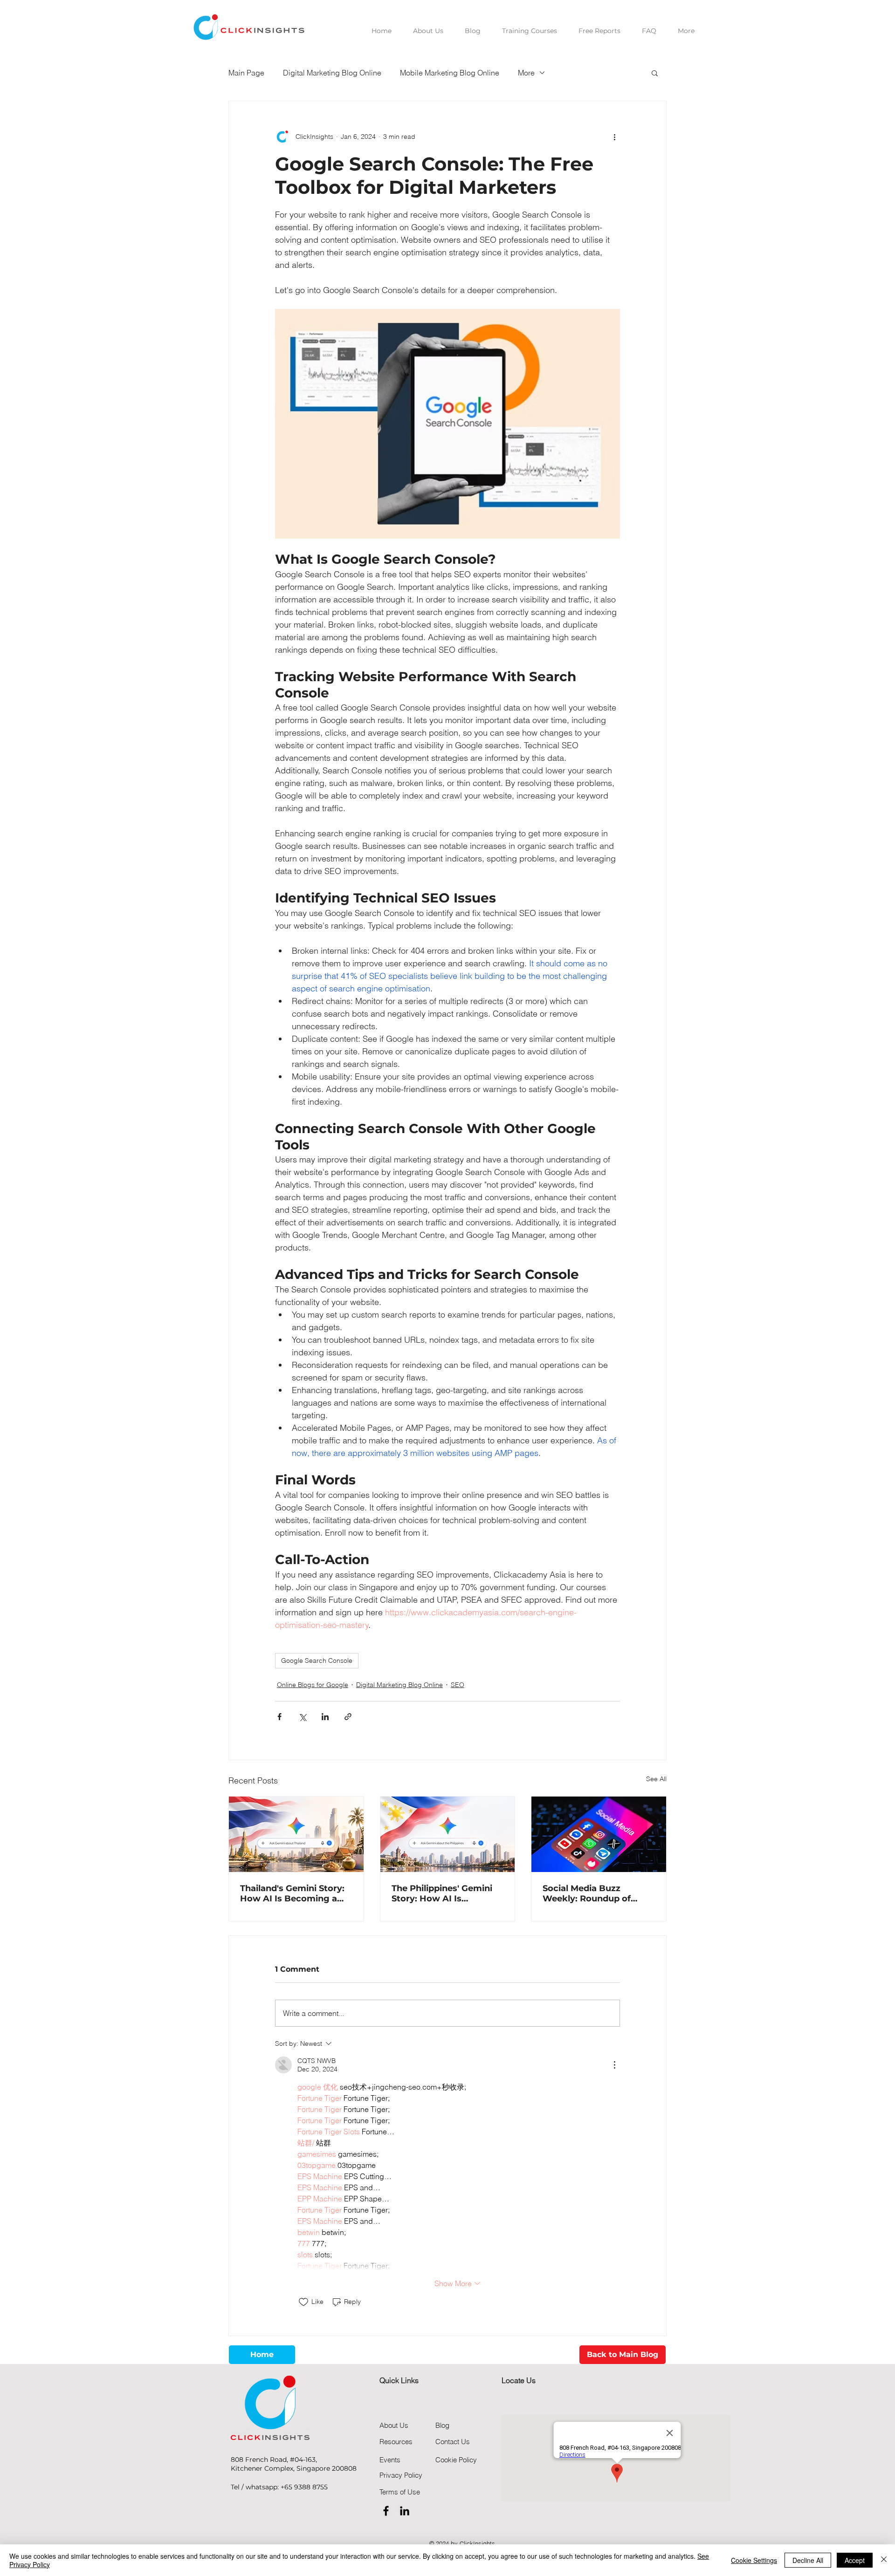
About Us (394, 2425)
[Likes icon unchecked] (303, 2302)
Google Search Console (317, 1660)
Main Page (246, 73)
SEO (458, 1685)
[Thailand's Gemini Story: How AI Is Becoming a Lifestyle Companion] (296, 1834)
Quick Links (399, 2380)
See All (656, 1779)
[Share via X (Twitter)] (302, 1717)
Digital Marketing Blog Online (332, 73)
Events (390, 2460)
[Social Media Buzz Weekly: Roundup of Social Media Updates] (599, 1834)
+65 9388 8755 (304, 2487)
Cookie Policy (456, 2460)
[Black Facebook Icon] (386, 2511)
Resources (396, 2442)
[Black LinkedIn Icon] (405, 2511)
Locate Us (519, 2380)
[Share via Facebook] (279, 1717)
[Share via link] (348, 1717)
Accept (855, 2560)
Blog (442, 2425)
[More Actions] (614, 2065)
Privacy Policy (401, 2475)
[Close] (884, 2560)
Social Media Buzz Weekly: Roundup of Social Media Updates (589, 1893)
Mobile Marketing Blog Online (450, 73)
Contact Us (453, 2442)
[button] (655, 73)
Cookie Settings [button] (754, 2560)
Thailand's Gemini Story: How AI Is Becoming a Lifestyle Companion (292, 1893)
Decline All (808, 2560)
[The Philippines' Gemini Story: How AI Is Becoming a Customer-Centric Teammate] (448, 1834)
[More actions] (614, 137)
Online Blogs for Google (313, 1685)
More (526, 73)
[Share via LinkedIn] (325, 1717)
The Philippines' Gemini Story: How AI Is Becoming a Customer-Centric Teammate (442, 1893)
